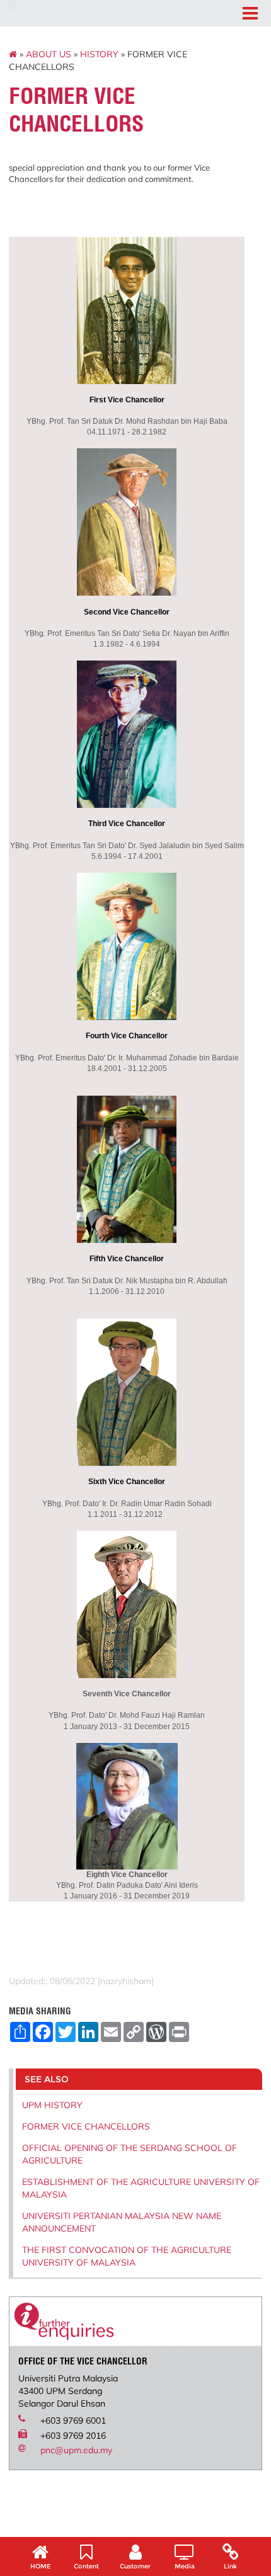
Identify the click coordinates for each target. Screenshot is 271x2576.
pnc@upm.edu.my (76, 2450)
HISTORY (99, 54)
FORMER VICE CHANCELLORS (86, 2126)
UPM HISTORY (52, 2105)
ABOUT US (49, 54)
